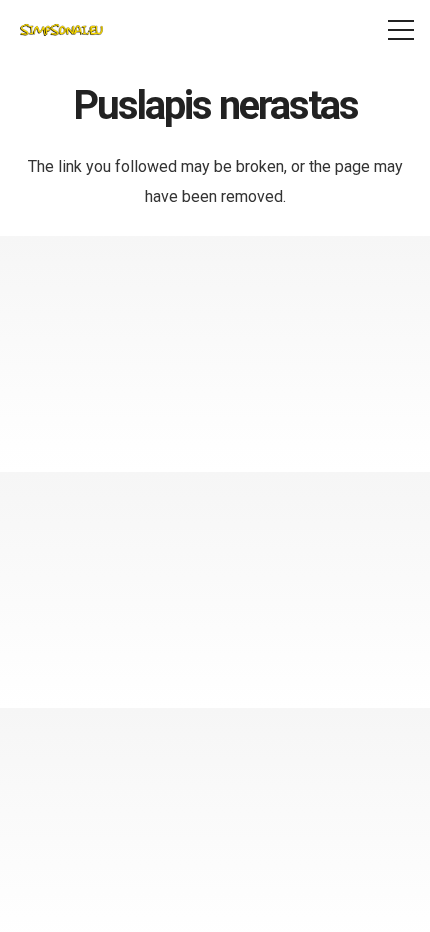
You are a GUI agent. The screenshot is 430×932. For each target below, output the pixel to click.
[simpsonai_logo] (61, 30)
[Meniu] (401, 30)
